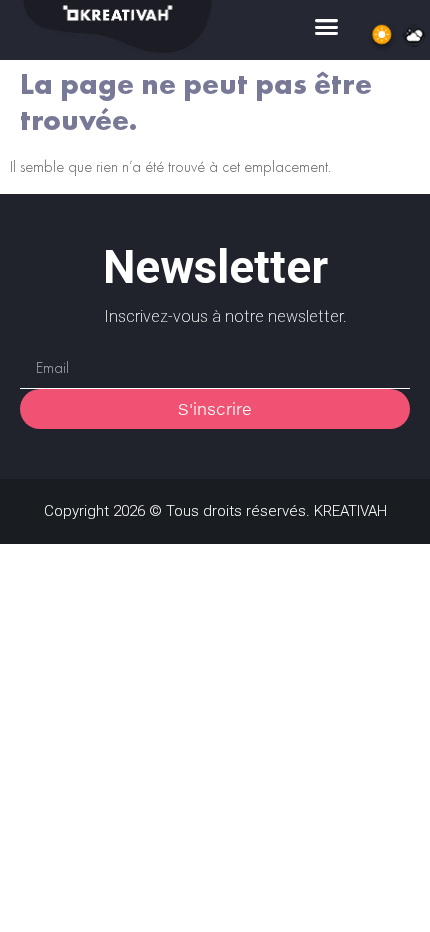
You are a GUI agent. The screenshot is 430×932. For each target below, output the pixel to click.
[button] (327, 26)
